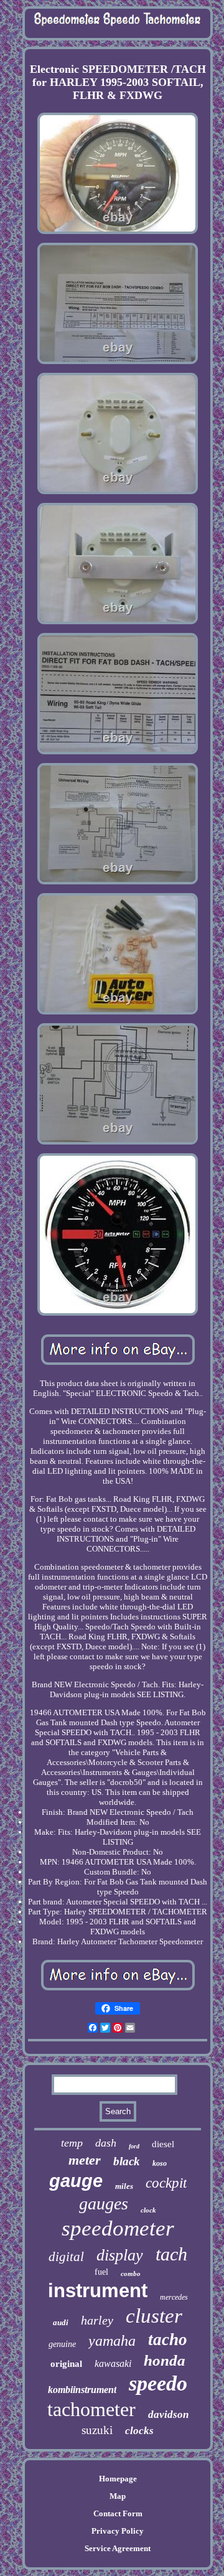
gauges (104, 2204)
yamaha (112, 2341)
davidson (168, 2414)
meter (85, 2160)
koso (160, 2163)
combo (131, 2274)
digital (66, 2257)
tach (171, 2254)
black (127, 2161)
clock (148, 2210)
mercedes (174, 2297)
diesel (163, 2144)
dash (106, 2143)
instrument (98, 2291)
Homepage (118, 2479)
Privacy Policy (118, 2531)
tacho (168, 2339)
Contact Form (118, 2513)
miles (124, 2186)
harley (97, 2320)
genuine (62, 2344)
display (120, 2255)
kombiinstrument (82, 2390)
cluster (154, 2316)
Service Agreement (118, 2548)
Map (118, 2496)
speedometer (118, 2228)
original (66, 2364)
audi (61, 2322)
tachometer (91, 2409)
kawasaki (113, 2363)
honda (165, 2360)
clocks (139, 2431)
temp (72, 2143)
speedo (158, 2383)
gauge (76, 2181)
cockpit (166, 2183)
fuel (101, 2272)
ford (134, 2146)
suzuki (97, 2430)
